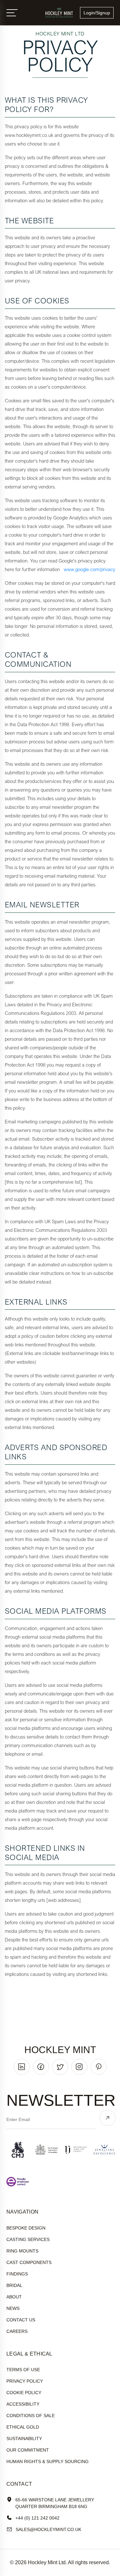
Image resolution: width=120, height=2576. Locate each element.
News (13, 2308)
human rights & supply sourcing (48, 2461)
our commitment (28, 2450)
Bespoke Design (26, 2228)
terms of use (23, 2370)
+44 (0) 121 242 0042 (37, 2518)
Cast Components (29, 2262)
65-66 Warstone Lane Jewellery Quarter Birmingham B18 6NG (55, 2503)
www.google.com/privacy (89, 569)
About (14, 2297)
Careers (17, 2331)
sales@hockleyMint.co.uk (48, 2529)
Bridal (14, 2285)
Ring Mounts (22, 2251)
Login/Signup (97, 13)
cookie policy (24, 2393)
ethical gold (23, 2427)
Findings (17, 2274)
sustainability (24, 2438)
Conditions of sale (31, 2416)
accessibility (23, 2404)
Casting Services (28, 2239)
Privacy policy (25, 2381)
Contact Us (21, 2320)
